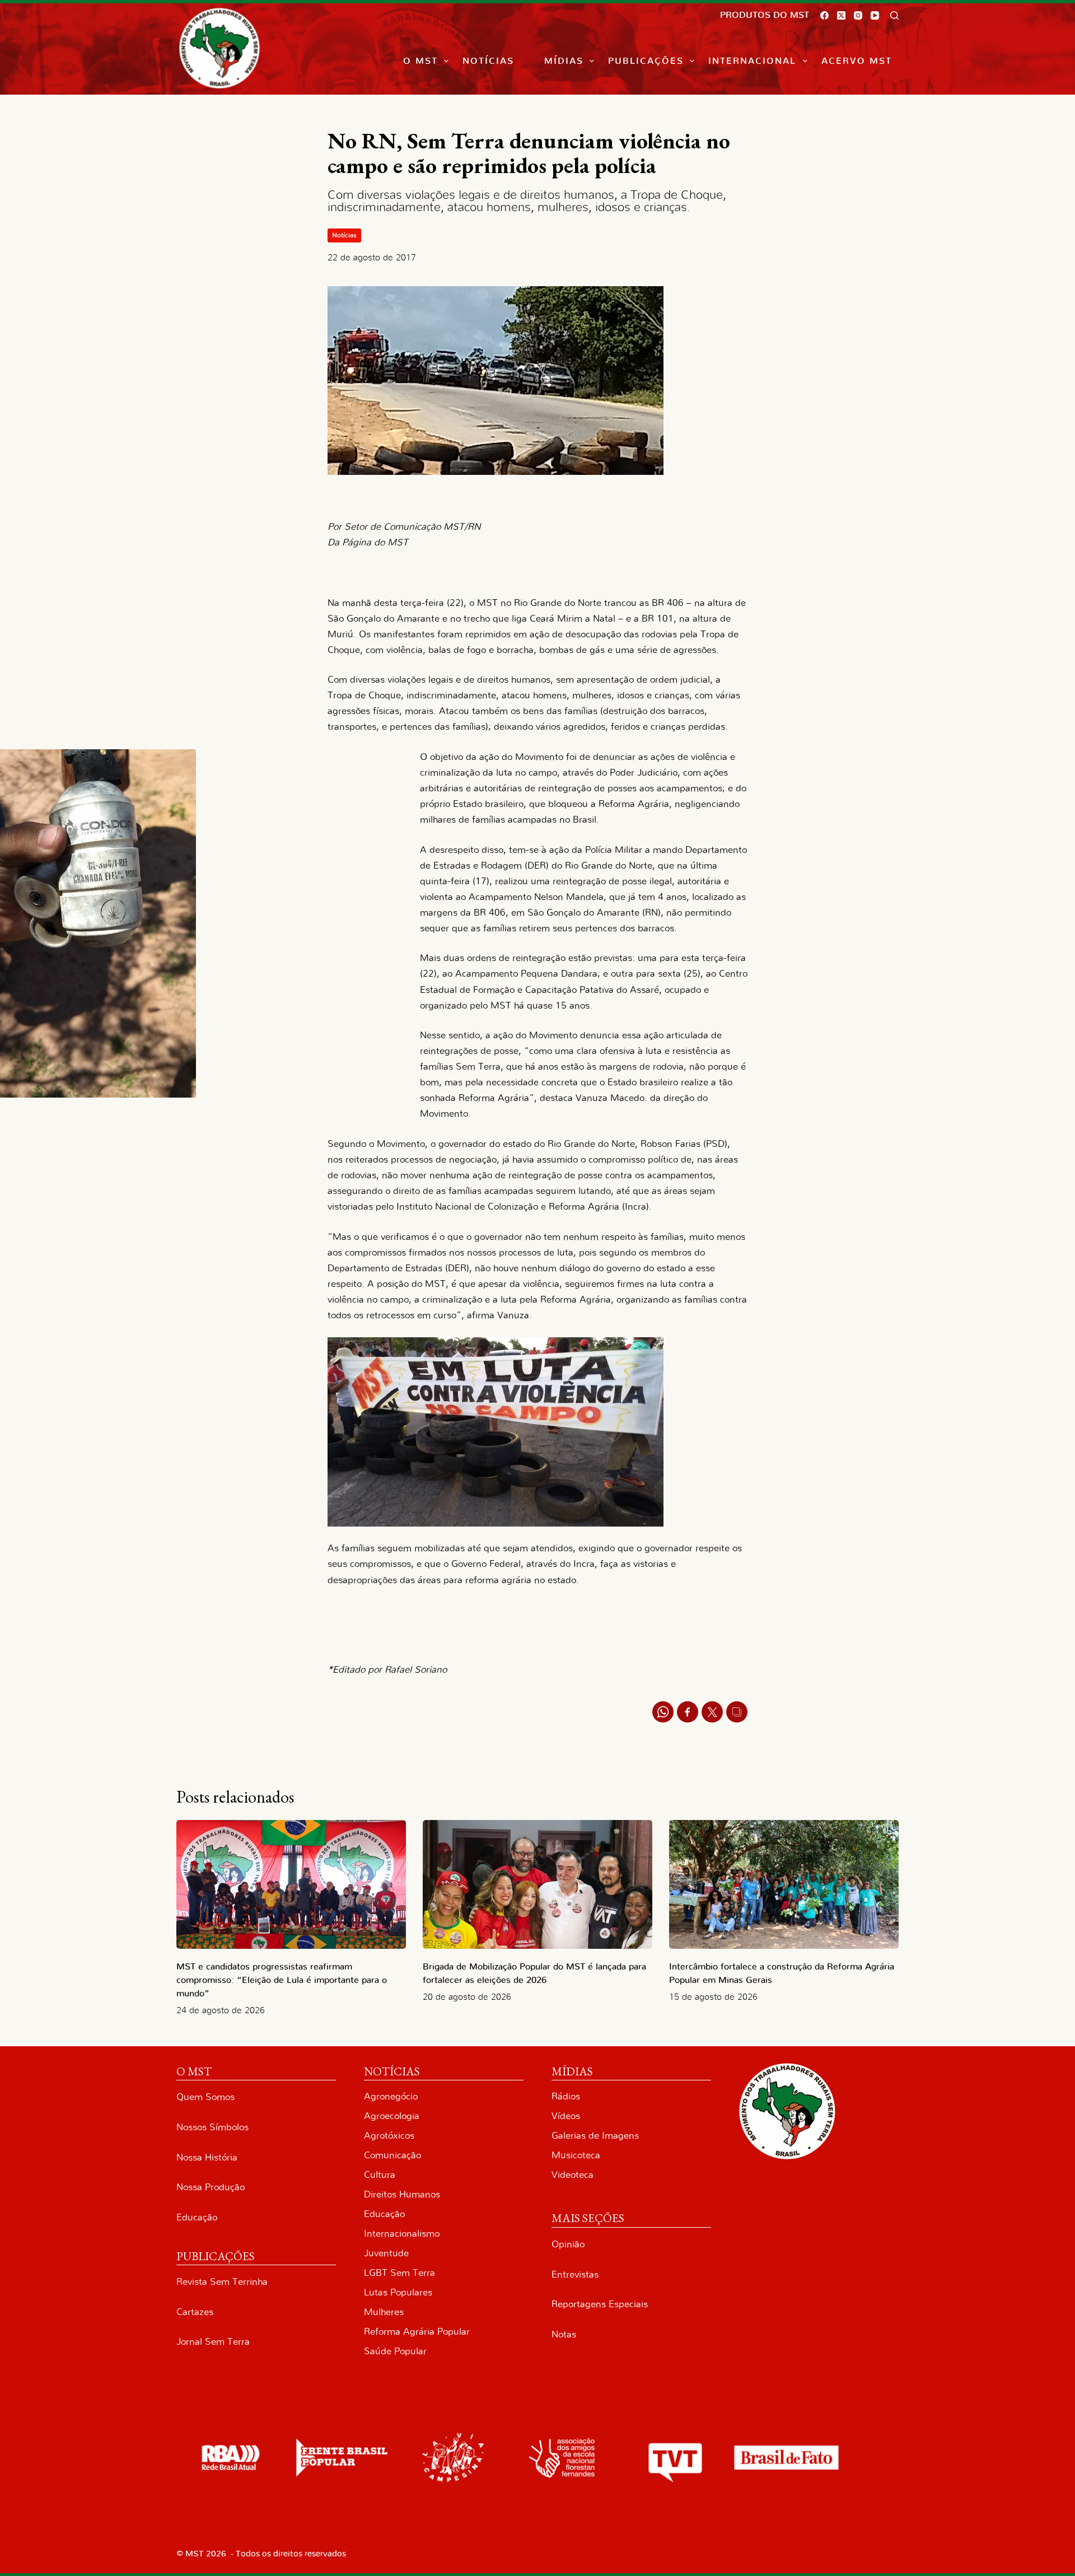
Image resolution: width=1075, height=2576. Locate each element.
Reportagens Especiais (600, 2304)
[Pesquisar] (894, 15)
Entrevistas (575, 2274)
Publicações (646, 61)
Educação (197, 2217)
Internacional (752, 61)
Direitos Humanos (402, 2194)
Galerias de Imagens (595, 2136)
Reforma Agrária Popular (417, 2332)
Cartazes (195, 2312)
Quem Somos (205, 2097)
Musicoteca (576, 2155)
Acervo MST (857, 61)
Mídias (564, 61)
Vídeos (566, 2116)
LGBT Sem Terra (399, 2273)
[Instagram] (858, 15)
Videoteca (572, 2175)
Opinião (568, 2244)
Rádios (566, 2096)
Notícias (488, 61)
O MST (420, 61)
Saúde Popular (395, 2351)
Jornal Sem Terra (213, 2342)
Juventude (386, 2253)
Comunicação (392, 2155)
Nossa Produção (211, 2187)
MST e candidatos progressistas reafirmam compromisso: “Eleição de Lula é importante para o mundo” (282, 1980)
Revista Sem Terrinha (222, 2282)
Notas (564, 2334)
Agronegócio (391, 2096)
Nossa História (207, 2157)
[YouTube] (875, 15)
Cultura (380, 2175)
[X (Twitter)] (841, 15)
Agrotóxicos (389, 2136)
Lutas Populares (398, 2292)
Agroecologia (392, 2116)
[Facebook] (824, 15)
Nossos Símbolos (212, 2127)
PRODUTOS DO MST (765, 15)
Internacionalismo (402, 2234)
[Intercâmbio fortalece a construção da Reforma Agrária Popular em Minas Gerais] (784, 1885)
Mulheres (384, 2312)
